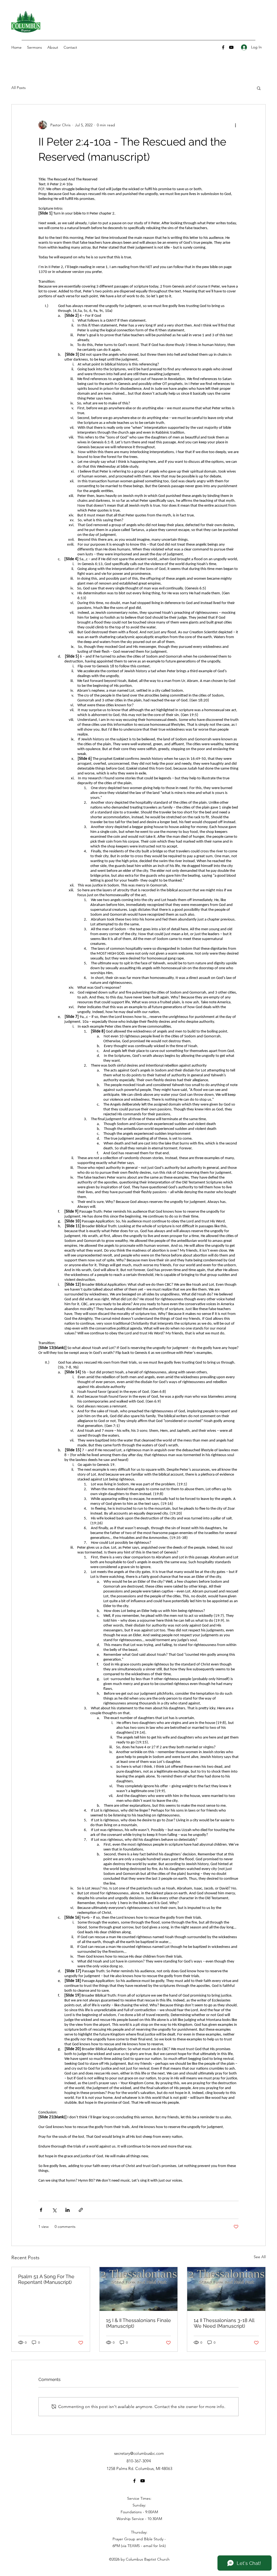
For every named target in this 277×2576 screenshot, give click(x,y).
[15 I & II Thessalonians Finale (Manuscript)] (139, 2289)
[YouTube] (231, 47)
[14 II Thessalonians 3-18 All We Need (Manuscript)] (226, 2289)
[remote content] (138, 1183)
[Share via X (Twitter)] (54, 2210)
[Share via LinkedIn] (67, 2210)
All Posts (19, 88)
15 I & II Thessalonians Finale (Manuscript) (138, 2323)
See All (260, 2257)
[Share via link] (81, 2210)
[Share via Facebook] (41, 2210)
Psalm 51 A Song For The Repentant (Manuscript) (46, 2279)
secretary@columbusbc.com (139, 2453)
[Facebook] (223, 47)
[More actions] (235, 125)
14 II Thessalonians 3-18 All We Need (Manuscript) (224, 2323)
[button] (259, 88)
